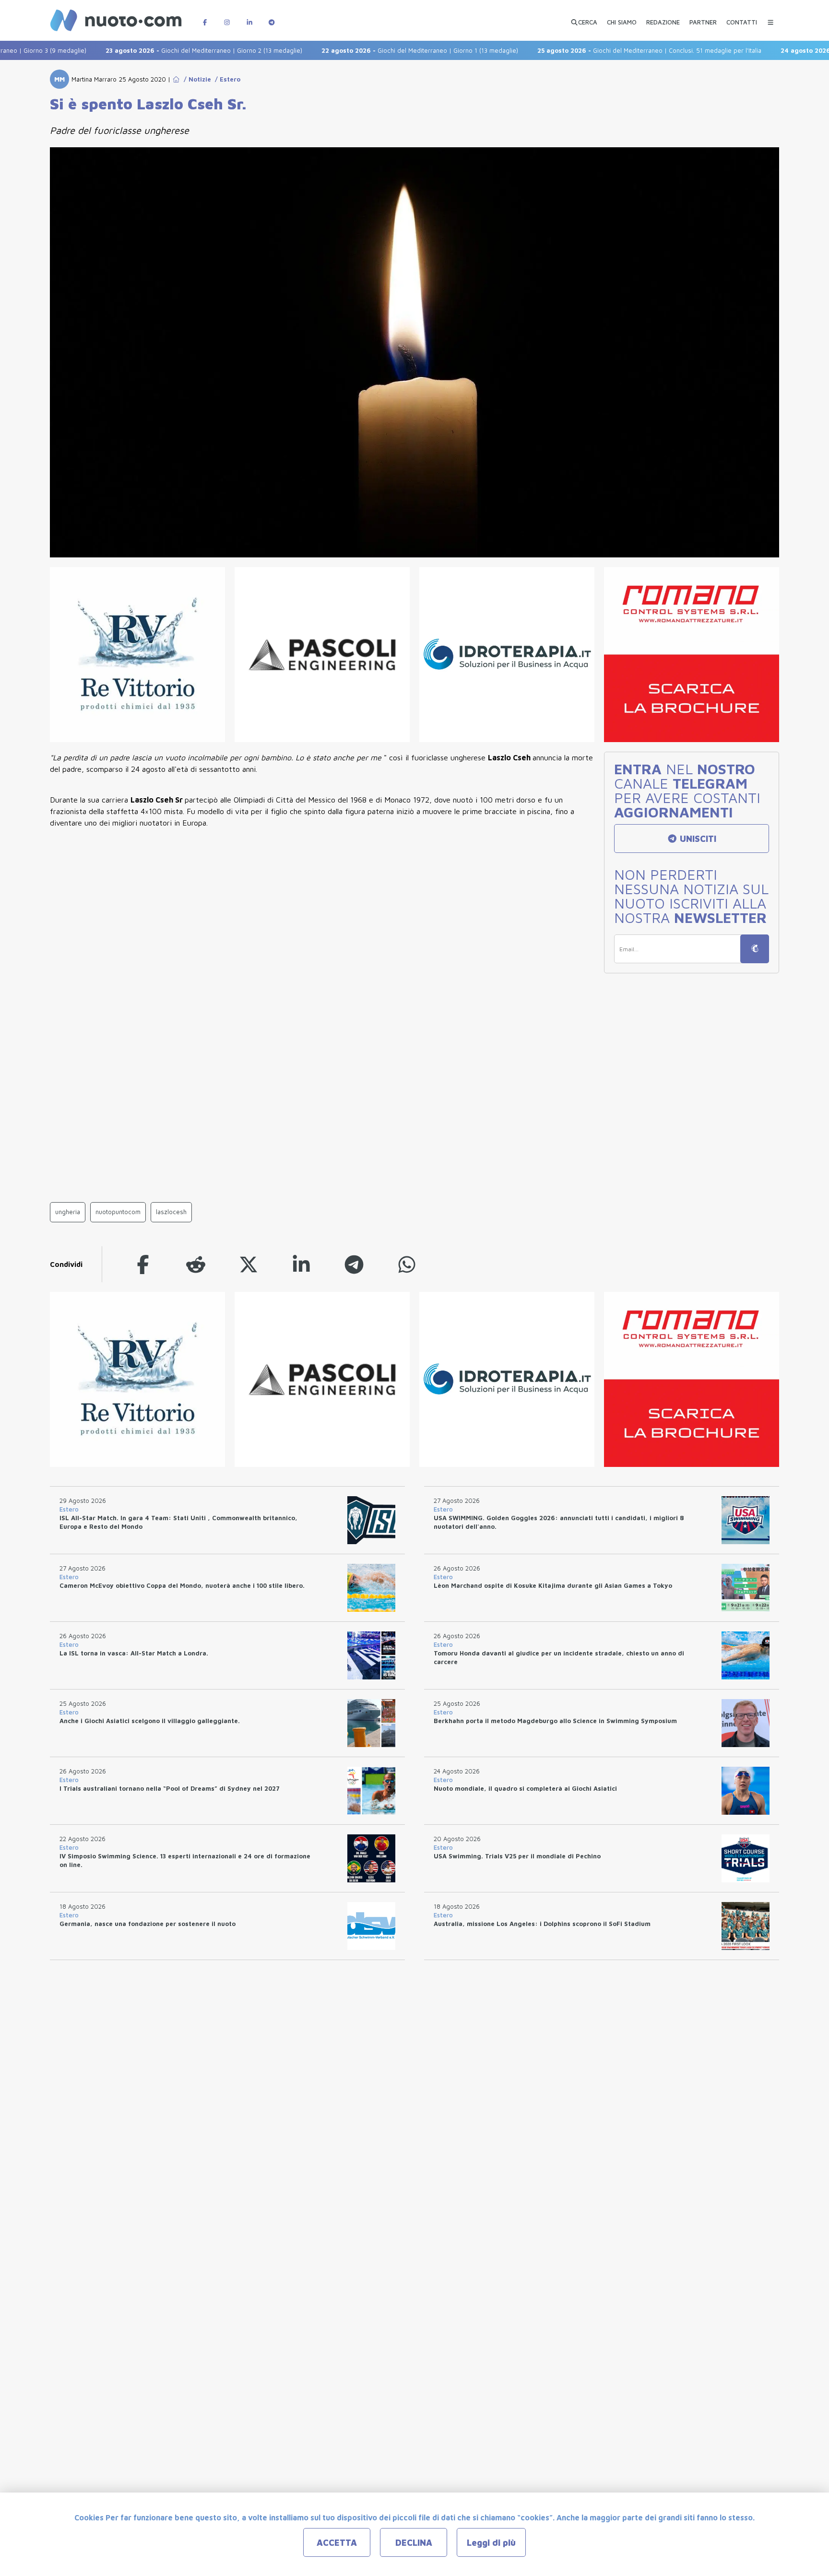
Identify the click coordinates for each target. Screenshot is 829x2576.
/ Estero (226, 79)
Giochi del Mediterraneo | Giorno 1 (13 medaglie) (380, 50)
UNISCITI (697, 839)
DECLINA (414, 2543)
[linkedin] (301, 1264)
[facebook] (143, 1264)
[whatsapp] (407, 1264)
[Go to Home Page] (176, 79)
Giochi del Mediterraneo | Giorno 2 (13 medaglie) (164, 50)
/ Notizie (195, 79)
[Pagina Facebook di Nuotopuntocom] (205, 18)
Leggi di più (491, 2543)
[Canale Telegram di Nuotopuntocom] (272, 18)
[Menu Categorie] (770, 18)
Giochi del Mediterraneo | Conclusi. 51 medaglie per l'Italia (610, 50)
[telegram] (354, 1264)
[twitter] (249, 1264)
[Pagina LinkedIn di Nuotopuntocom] (249, 18)
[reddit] (196, 1264)
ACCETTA (337, 2543)
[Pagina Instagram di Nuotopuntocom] (227, 18)
